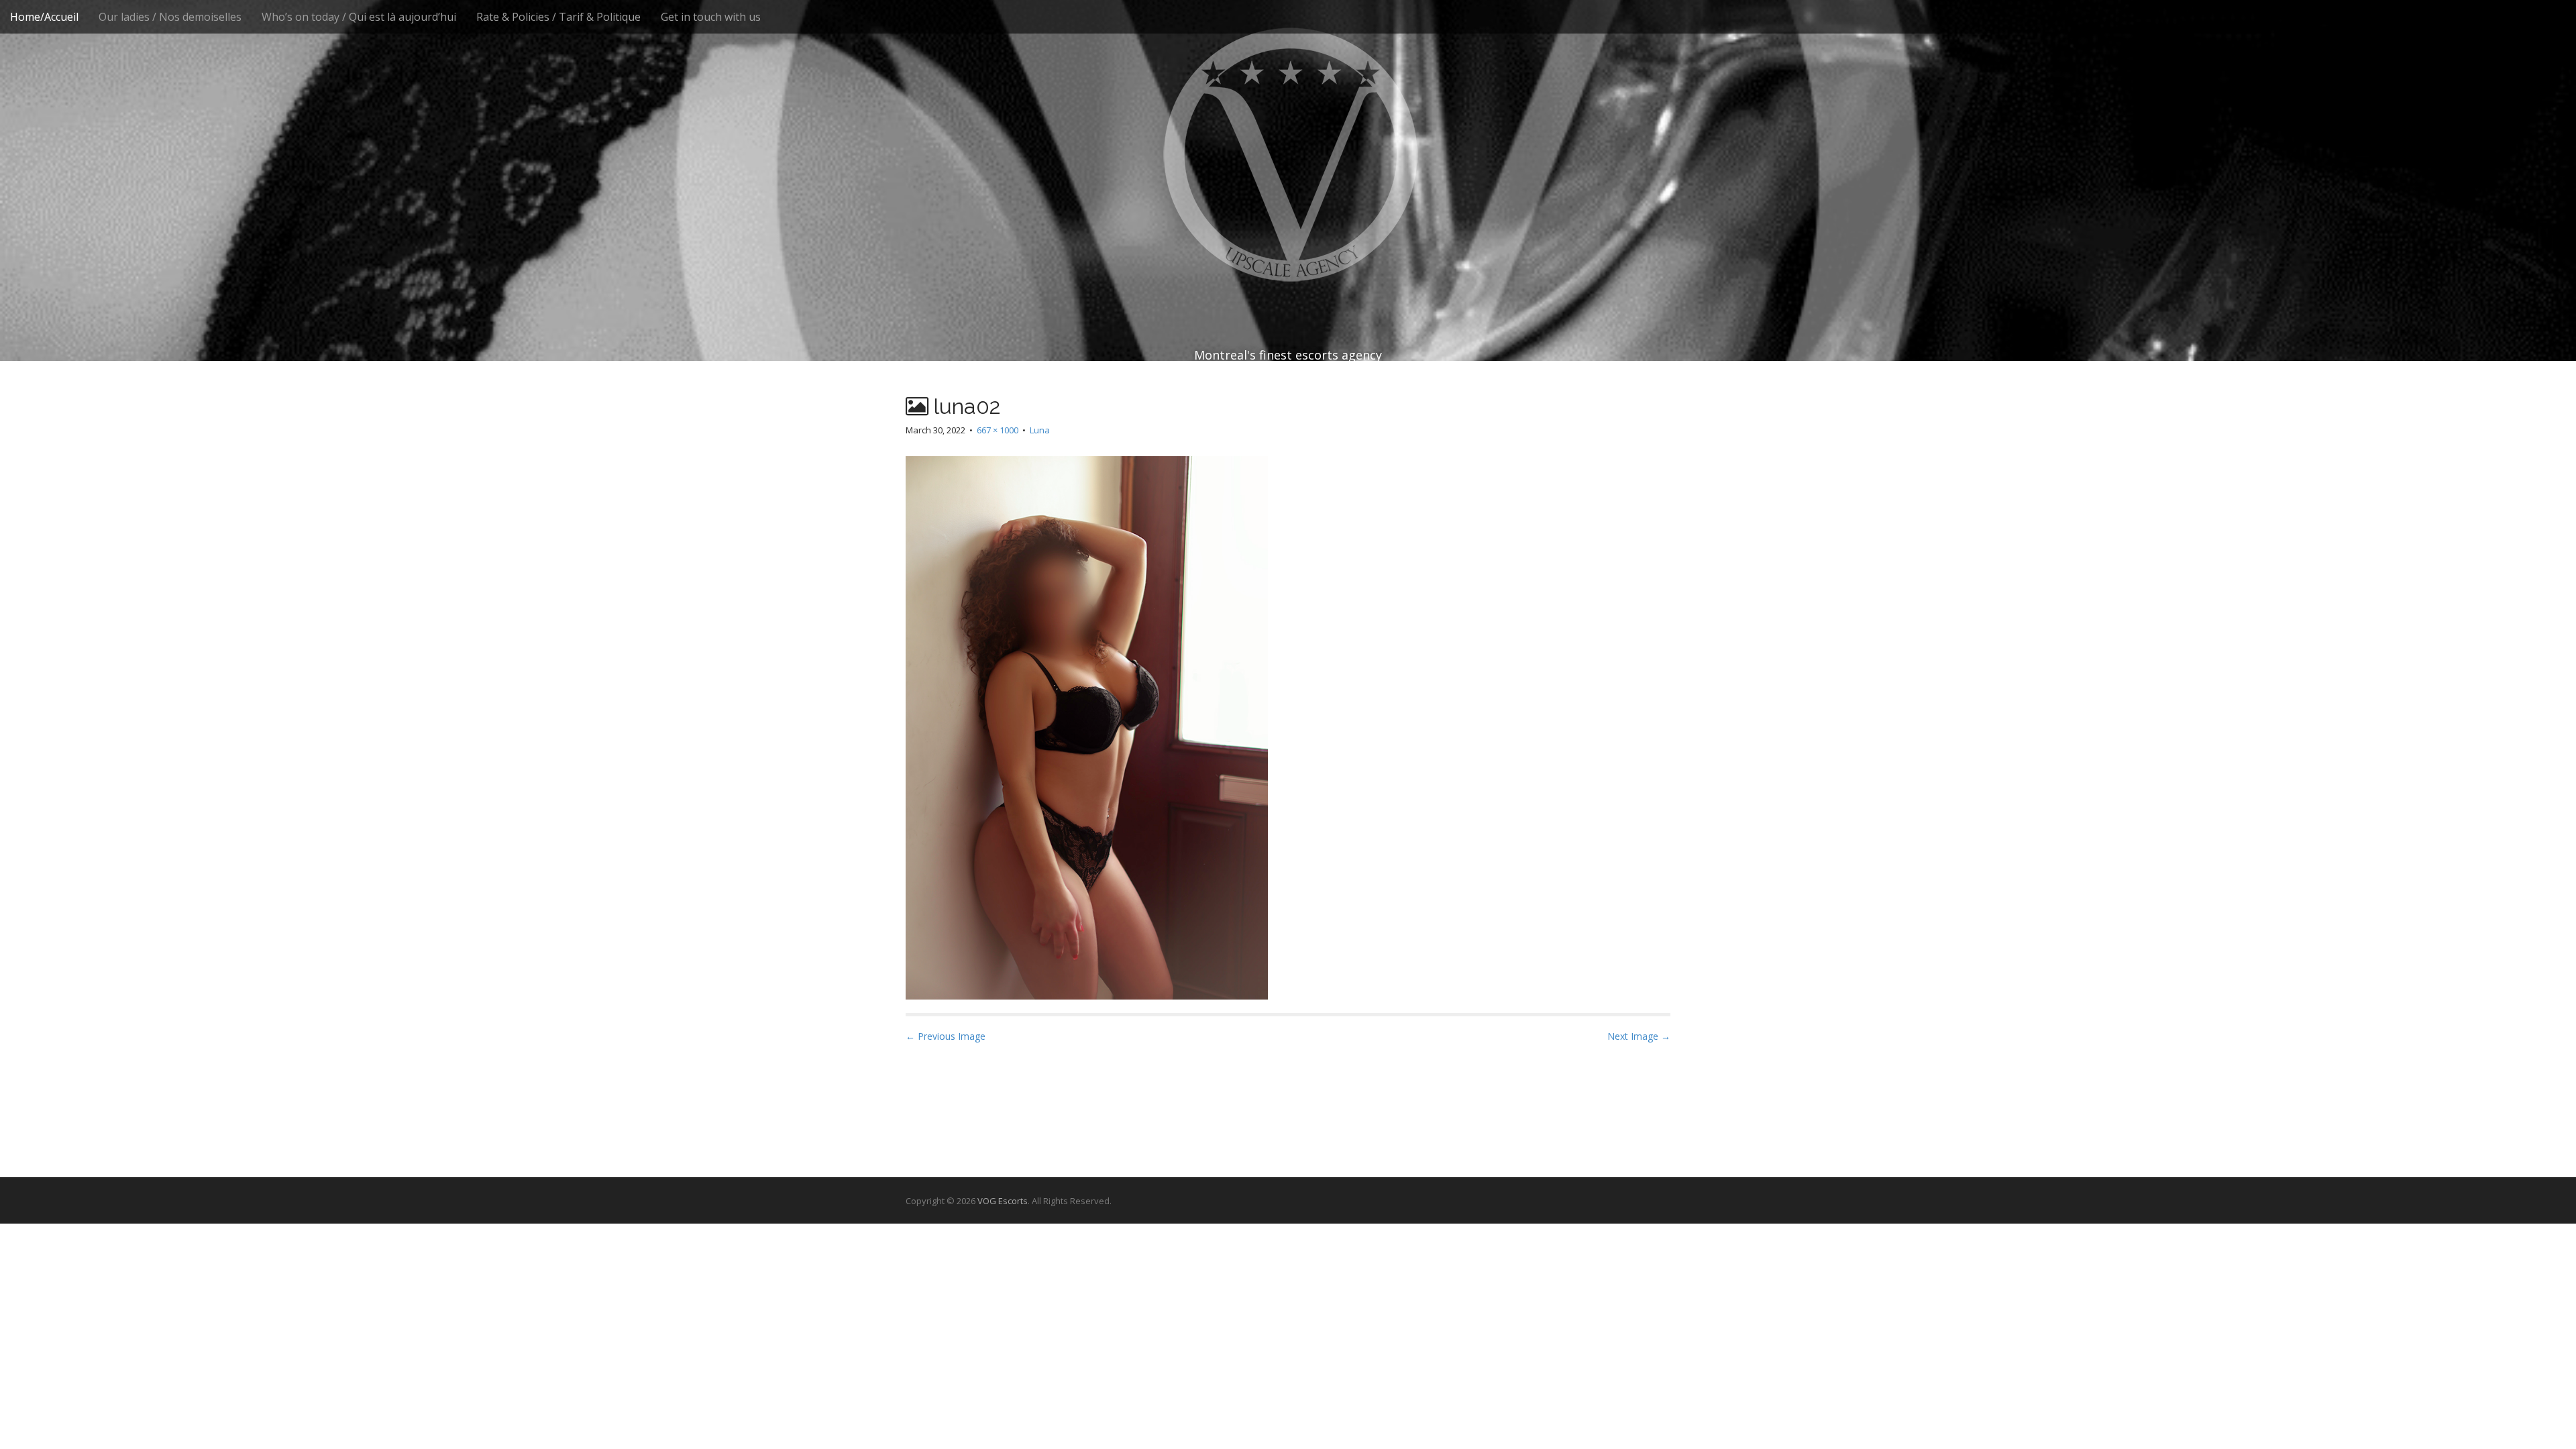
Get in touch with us (711, 17)
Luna (1040, 430)
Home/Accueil (44, 17)
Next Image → (1639, 1036)
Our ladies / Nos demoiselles (170, 17)
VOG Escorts (1003, 1201)
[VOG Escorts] (1288, 154)
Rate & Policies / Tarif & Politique (558, 17)
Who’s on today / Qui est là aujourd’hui (359, 17)
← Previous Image (946, 1036)
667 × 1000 (998, 430)
